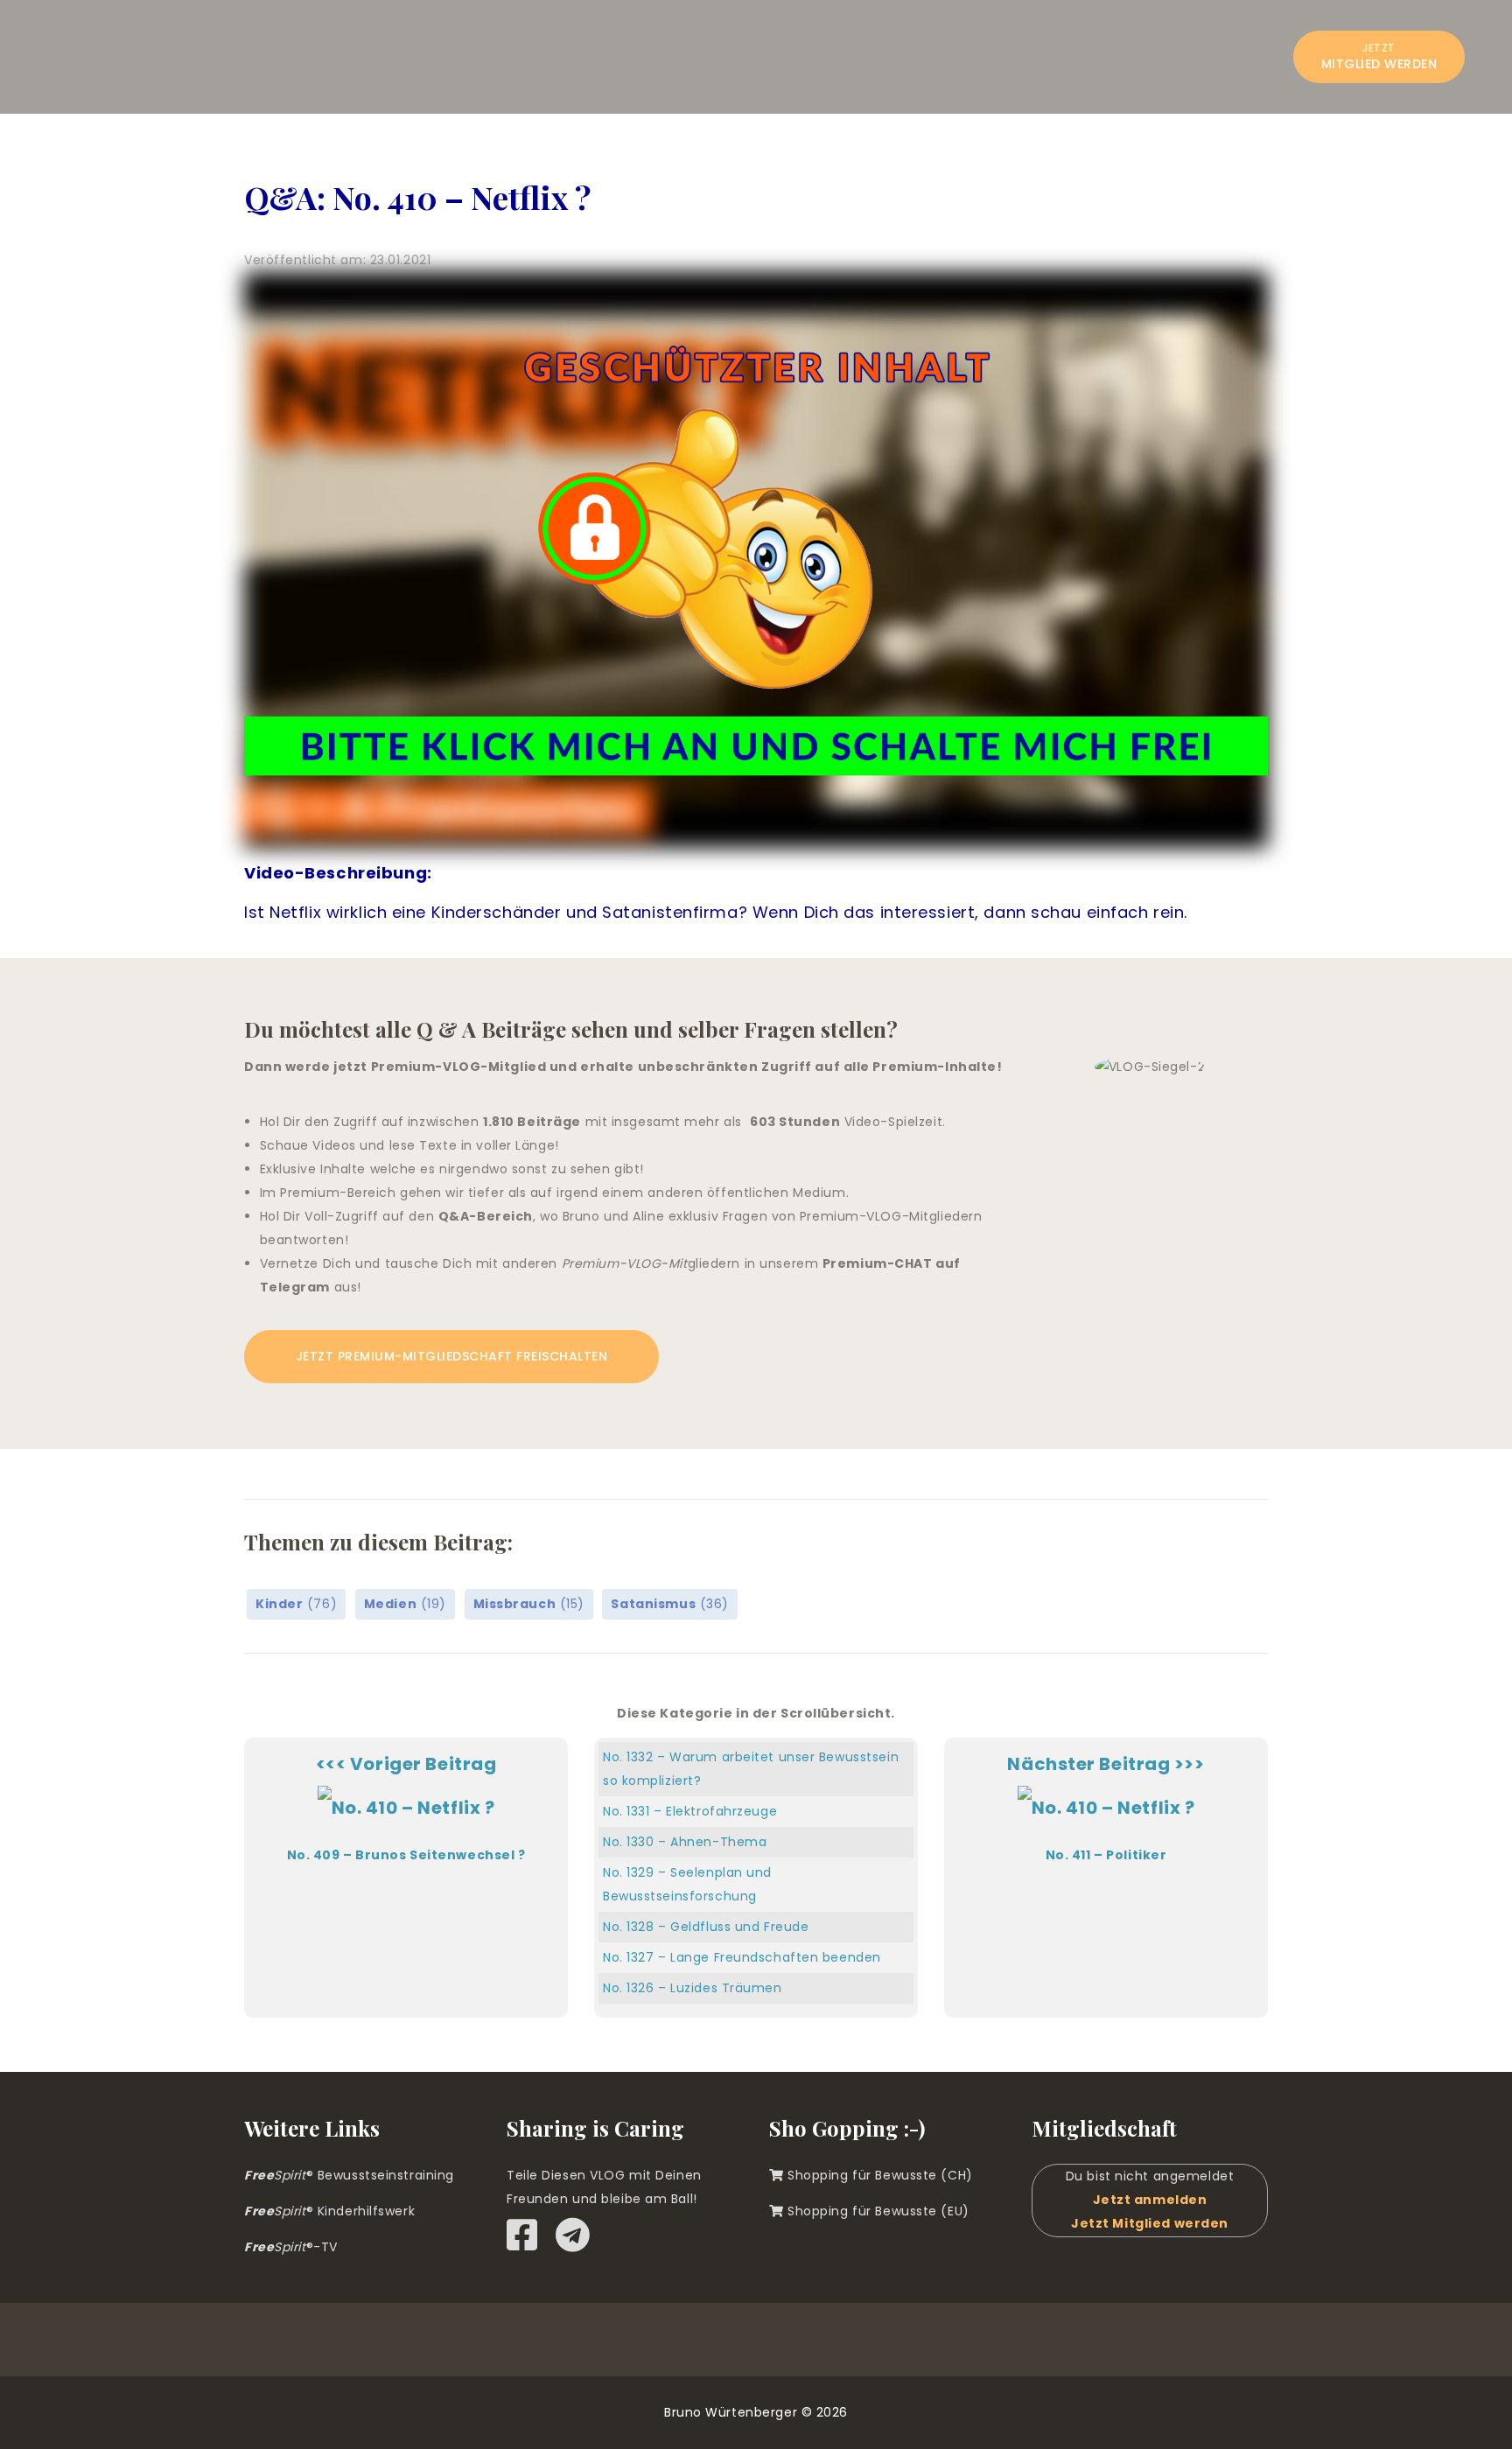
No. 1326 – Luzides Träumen (693, 1988)
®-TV (291, 2247)
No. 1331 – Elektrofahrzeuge (690, 1811)
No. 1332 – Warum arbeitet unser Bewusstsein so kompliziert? (751, 1769)
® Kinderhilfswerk (329, 2211)
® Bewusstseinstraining (349, 2175)
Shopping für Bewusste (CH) (878, 2175)
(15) (529, 1604)
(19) (405, 1604)
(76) (296, 1604)
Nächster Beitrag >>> (1106, 1808)
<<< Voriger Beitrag (406, 1808)
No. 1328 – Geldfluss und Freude (706, 1927)
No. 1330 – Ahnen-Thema (685, 1842)
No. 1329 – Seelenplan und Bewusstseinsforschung (687, 1884)
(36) (669, 1604)
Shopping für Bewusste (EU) (877, 2211)
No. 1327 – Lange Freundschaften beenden (742, 1957)
